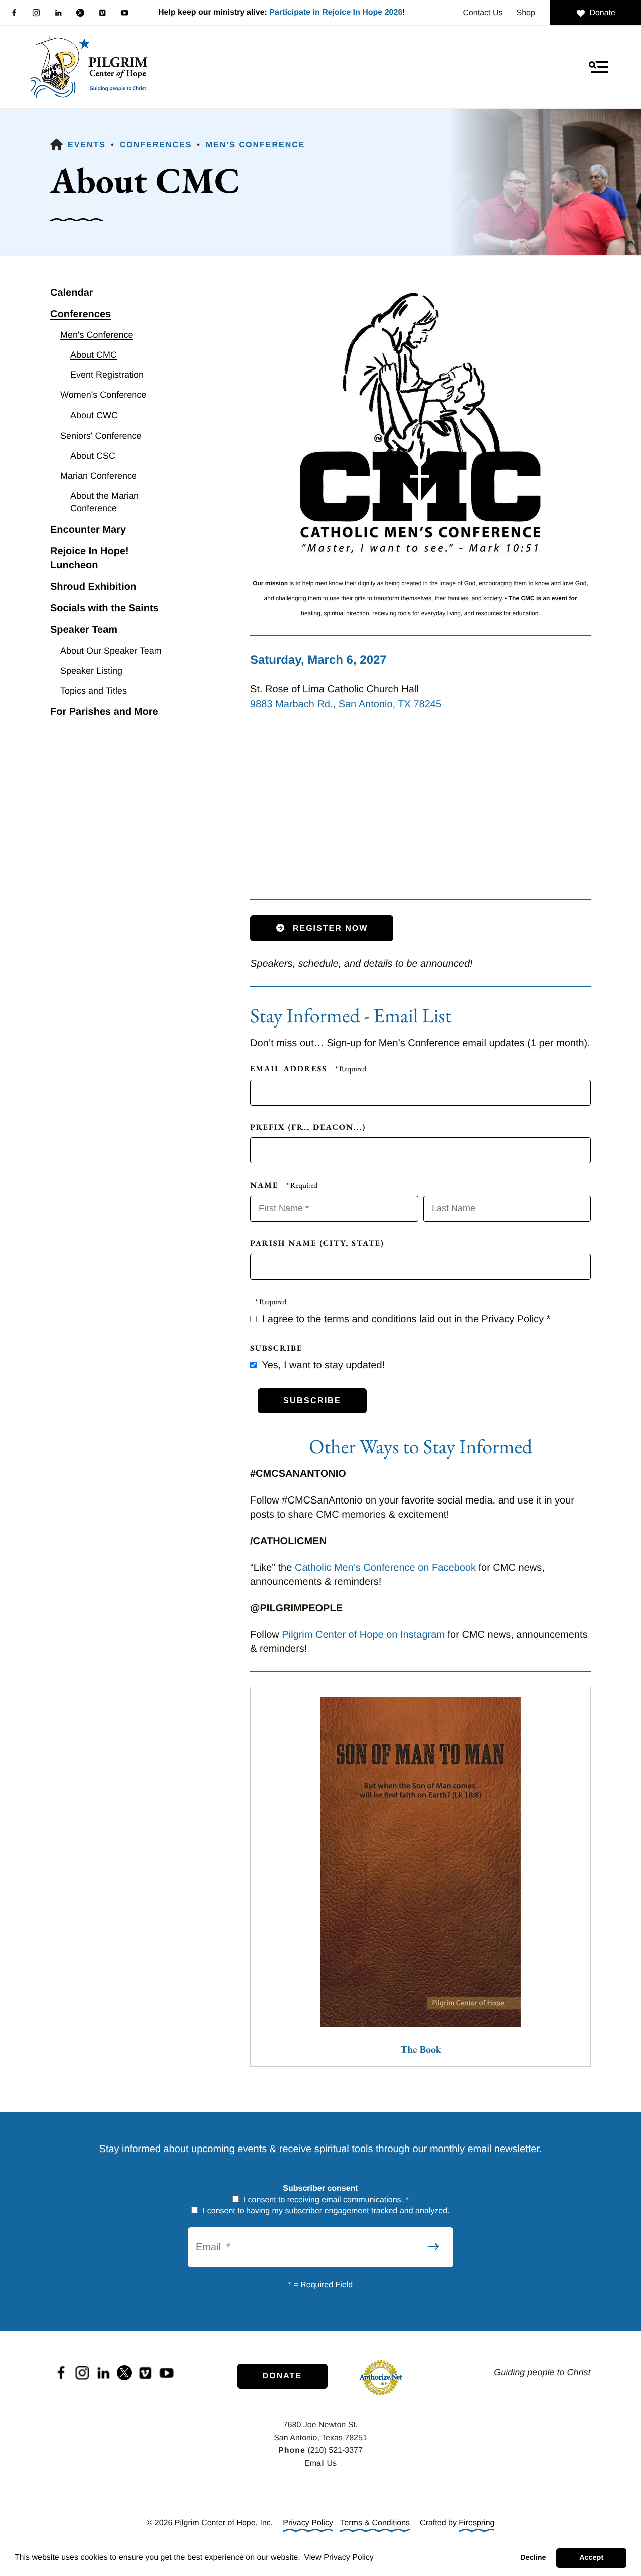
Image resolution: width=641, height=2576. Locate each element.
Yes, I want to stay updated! (322, 1365)
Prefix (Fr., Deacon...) (308, 1127)
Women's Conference (103, 395)
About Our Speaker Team (111, 651)
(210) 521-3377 (335, 2450)
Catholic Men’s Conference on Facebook (385, 1568)
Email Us (320, 2463)
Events (87, 145)
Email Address (290, 1069)
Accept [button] (591, 2558)
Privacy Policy (308, 2523)
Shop (526, 13)
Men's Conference (255, 145)
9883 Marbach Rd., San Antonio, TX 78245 (346, 704)
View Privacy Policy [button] (339, 2558)
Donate (602, 13)
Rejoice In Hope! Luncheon (89, 558)
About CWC (94, 415)
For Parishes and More (104, 712)
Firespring (476, 2523)
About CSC (93, 456)
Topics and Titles (93, 691)
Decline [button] (533, 2558)
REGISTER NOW (329, 928)
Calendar (72, 293)
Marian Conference (98, 476)
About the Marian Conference (104, 502)
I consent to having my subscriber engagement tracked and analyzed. (325, 2211)
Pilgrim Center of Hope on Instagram (363, 1635)
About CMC (93, 355)
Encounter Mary (88, 530)
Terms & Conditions (375, 2523)
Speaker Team (84, 630)
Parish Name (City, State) (317, 1243)
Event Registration (107, 375)
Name (266, 1185)
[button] (598, 67)
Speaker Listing (91, 671)
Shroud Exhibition (93, 587)
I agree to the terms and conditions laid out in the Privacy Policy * (405, 1319)
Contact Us (483, 13)
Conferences (156, 145)
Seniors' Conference (101, 436)
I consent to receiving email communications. (325, 2200)
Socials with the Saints (104, 608)
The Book (420, 2049)
